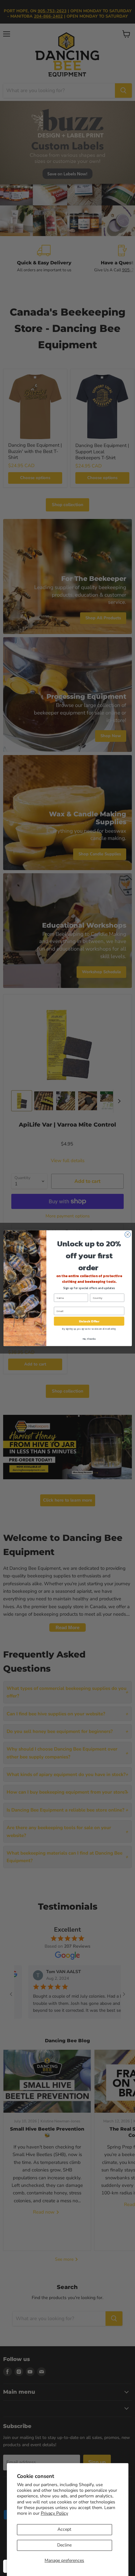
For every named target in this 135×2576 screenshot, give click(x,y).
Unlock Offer (89, 1321)
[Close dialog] (127, 1234)
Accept (64, 2529)
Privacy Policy (54, 2513)
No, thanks (89, 1339)
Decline (64, 2545)
